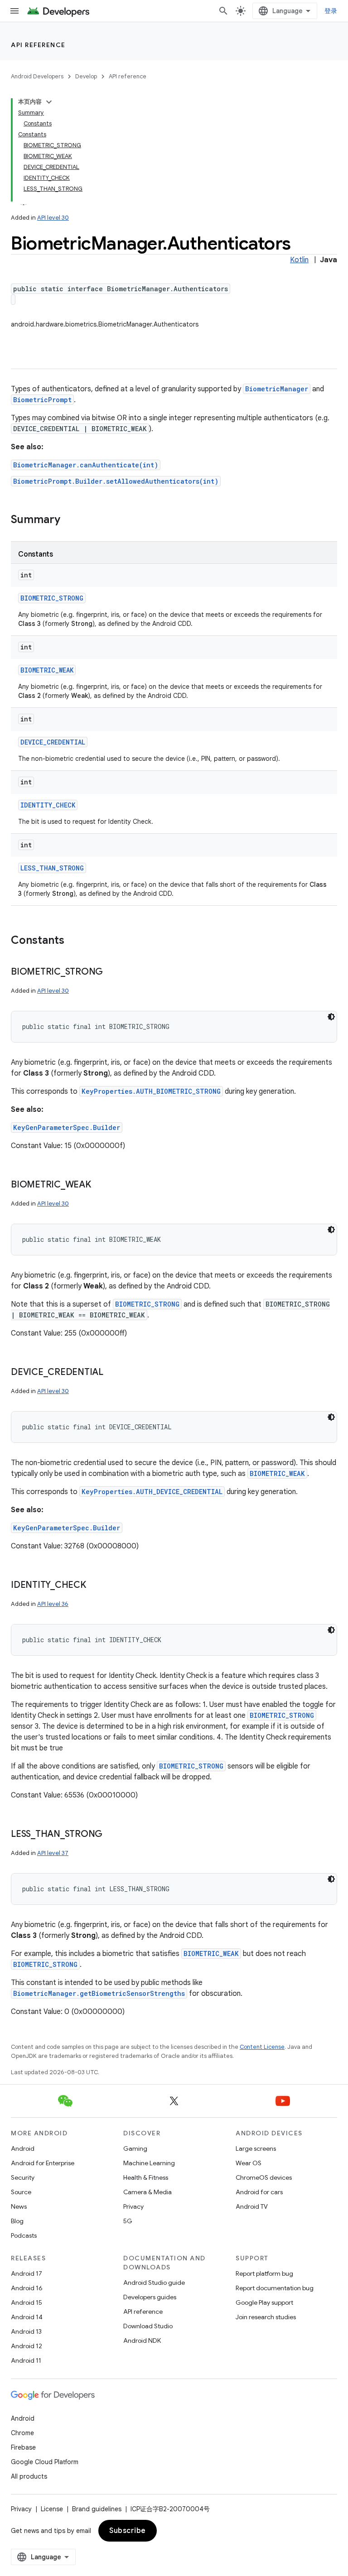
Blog (17, 2221)
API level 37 (53, 1853)
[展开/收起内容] (49, 102)
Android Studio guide (154, 2283)
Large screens (256, 2148)
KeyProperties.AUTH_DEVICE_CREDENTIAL (152, 1492)
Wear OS (249, 2163)
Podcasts (24, 2235)
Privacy (133, 2206)
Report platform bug (264, 2273)
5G (128, 2221)
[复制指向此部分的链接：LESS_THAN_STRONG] (111, 1835)
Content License (262, 2047)
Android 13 (26, 2331)
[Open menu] (14, 11)
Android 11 (26, 2360)
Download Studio (148, 2326)
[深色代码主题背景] (331, 1017)
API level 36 (53, 1604)
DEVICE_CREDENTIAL (53, 742)
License (52, 2509)
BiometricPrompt (42, 400)
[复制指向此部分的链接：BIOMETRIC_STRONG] (112, 972)
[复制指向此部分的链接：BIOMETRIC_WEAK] (100, 1185)
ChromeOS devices (264, 2177)
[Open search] (223, 11)
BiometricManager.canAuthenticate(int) (86, 465)
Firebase (23, 2447)
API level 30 (53, 218)
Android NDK (142, 2341)
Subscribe (128, 2531)
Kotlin (299, 260)
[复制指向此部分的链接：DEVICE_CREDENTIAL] (112, 1373)
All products (29, 2476)
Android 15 (27, 2302)
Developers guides (150, 2297)
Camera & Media (147, 2192)
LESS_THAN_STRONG (52, 868)
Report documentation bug (275, 2288)
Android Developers (37, 76)
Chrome (22, 2433)
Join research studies (266, 2317)
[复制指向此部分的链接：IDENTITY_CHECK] (95, 1586)
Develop (86, 76)
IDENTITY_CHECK (48, 805)
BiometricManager (277, 389)
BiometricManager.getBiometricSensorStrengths (99, 1993)
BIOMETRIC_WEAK (47, 670)
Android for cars (259, 2192)
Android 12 (27, 2346)
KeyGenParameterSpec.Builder (67, 1127)
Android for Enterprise (43, 2163)
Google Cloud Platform (45, 2462)
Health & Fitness (146, 2177)
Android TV (252, 2206)
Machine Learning (149, 2163)
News (19, 2206)
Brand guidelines (97, 2509)
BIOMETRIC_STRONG (52, 598)
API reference (38, 45)
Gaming (135, 2148)
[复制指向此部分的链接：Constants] (73, 941)
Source (21, 2192)
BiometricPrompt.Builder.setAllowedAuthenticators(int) (116, 481)
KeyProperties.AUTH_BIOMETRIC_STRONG (151, 1091)
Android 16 (27, 2288)
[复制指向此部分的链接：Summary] (69, 520)
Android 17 (27, 2273)
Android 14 (27, 2317)
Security (23, 2177)
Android (23, 2148)
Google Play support (264, 2302)
